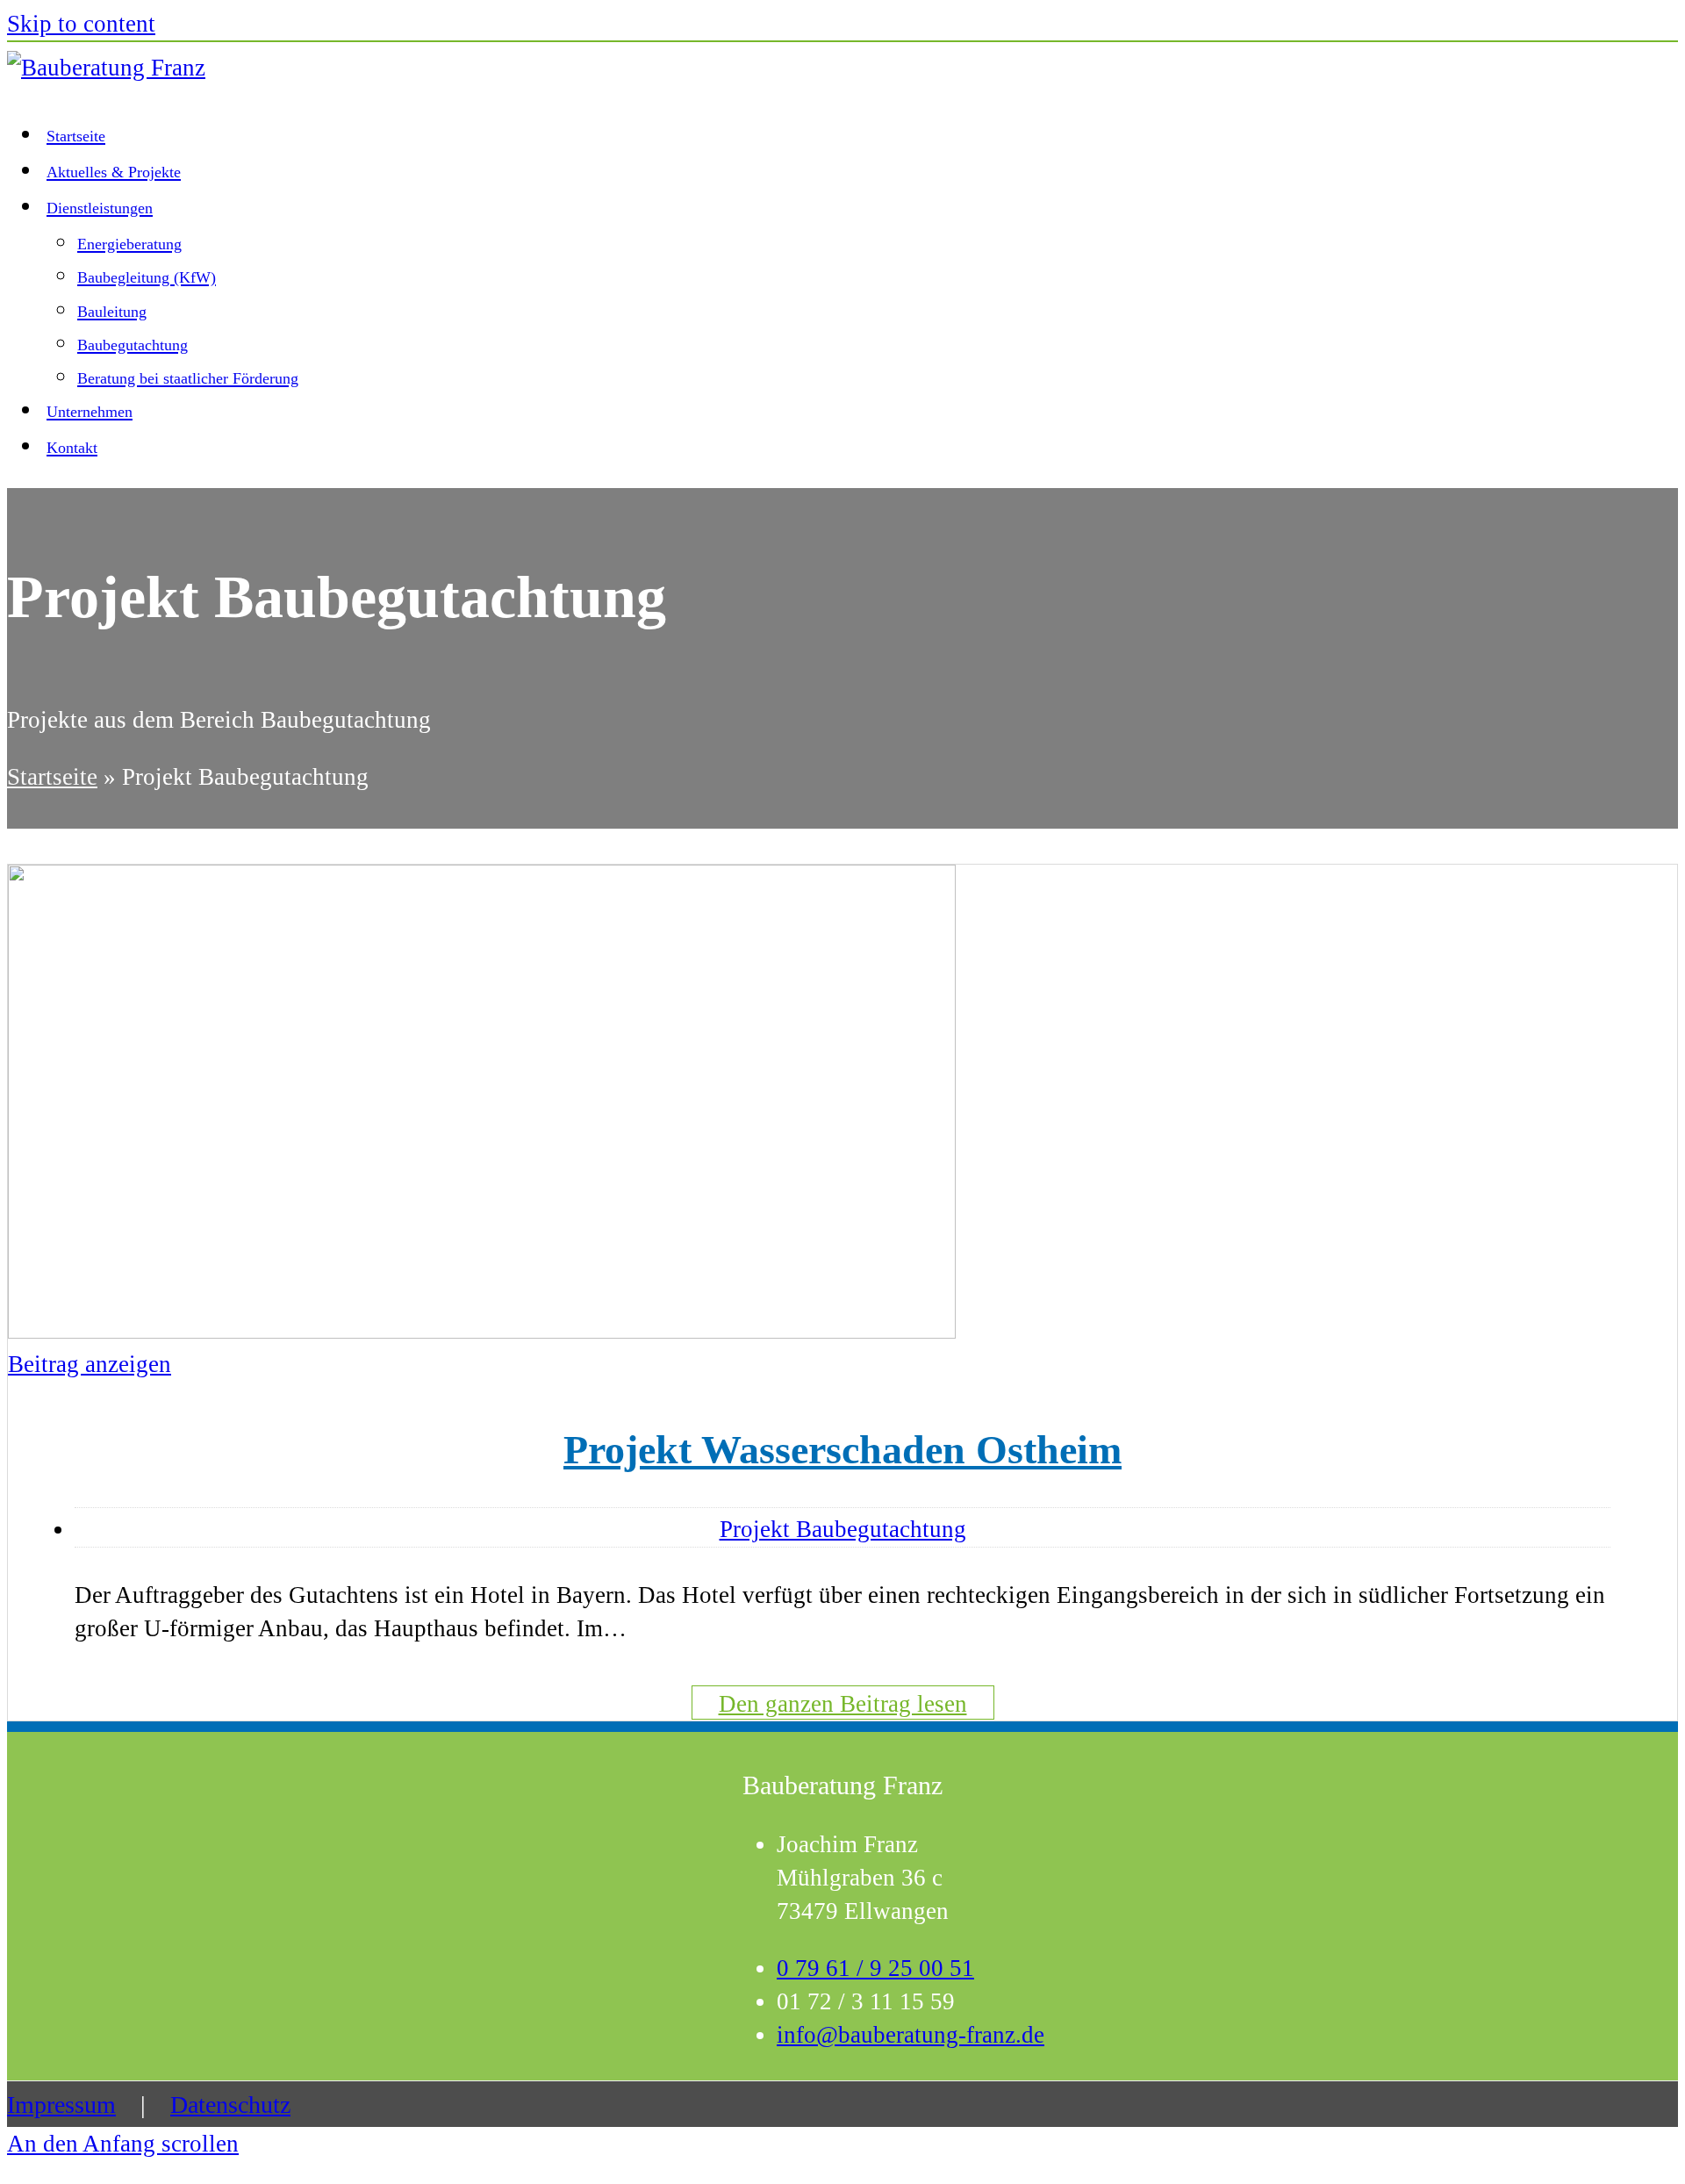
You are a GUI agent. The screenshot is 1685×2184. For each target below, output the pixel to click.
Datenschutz (230, 2105)
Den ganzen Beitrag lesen (843, 1704)
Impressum (61, 2105)
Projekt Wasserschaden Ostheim (842, 1450)
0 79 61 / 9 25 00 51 (875, 1968)
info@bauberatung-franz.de (911, 2035)
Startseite (52, 777)
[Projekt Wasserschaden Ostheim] (482, 1331)
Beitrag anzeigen (90, 1364)
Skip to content (81, 24)
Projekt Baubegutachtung (843, 1529)
